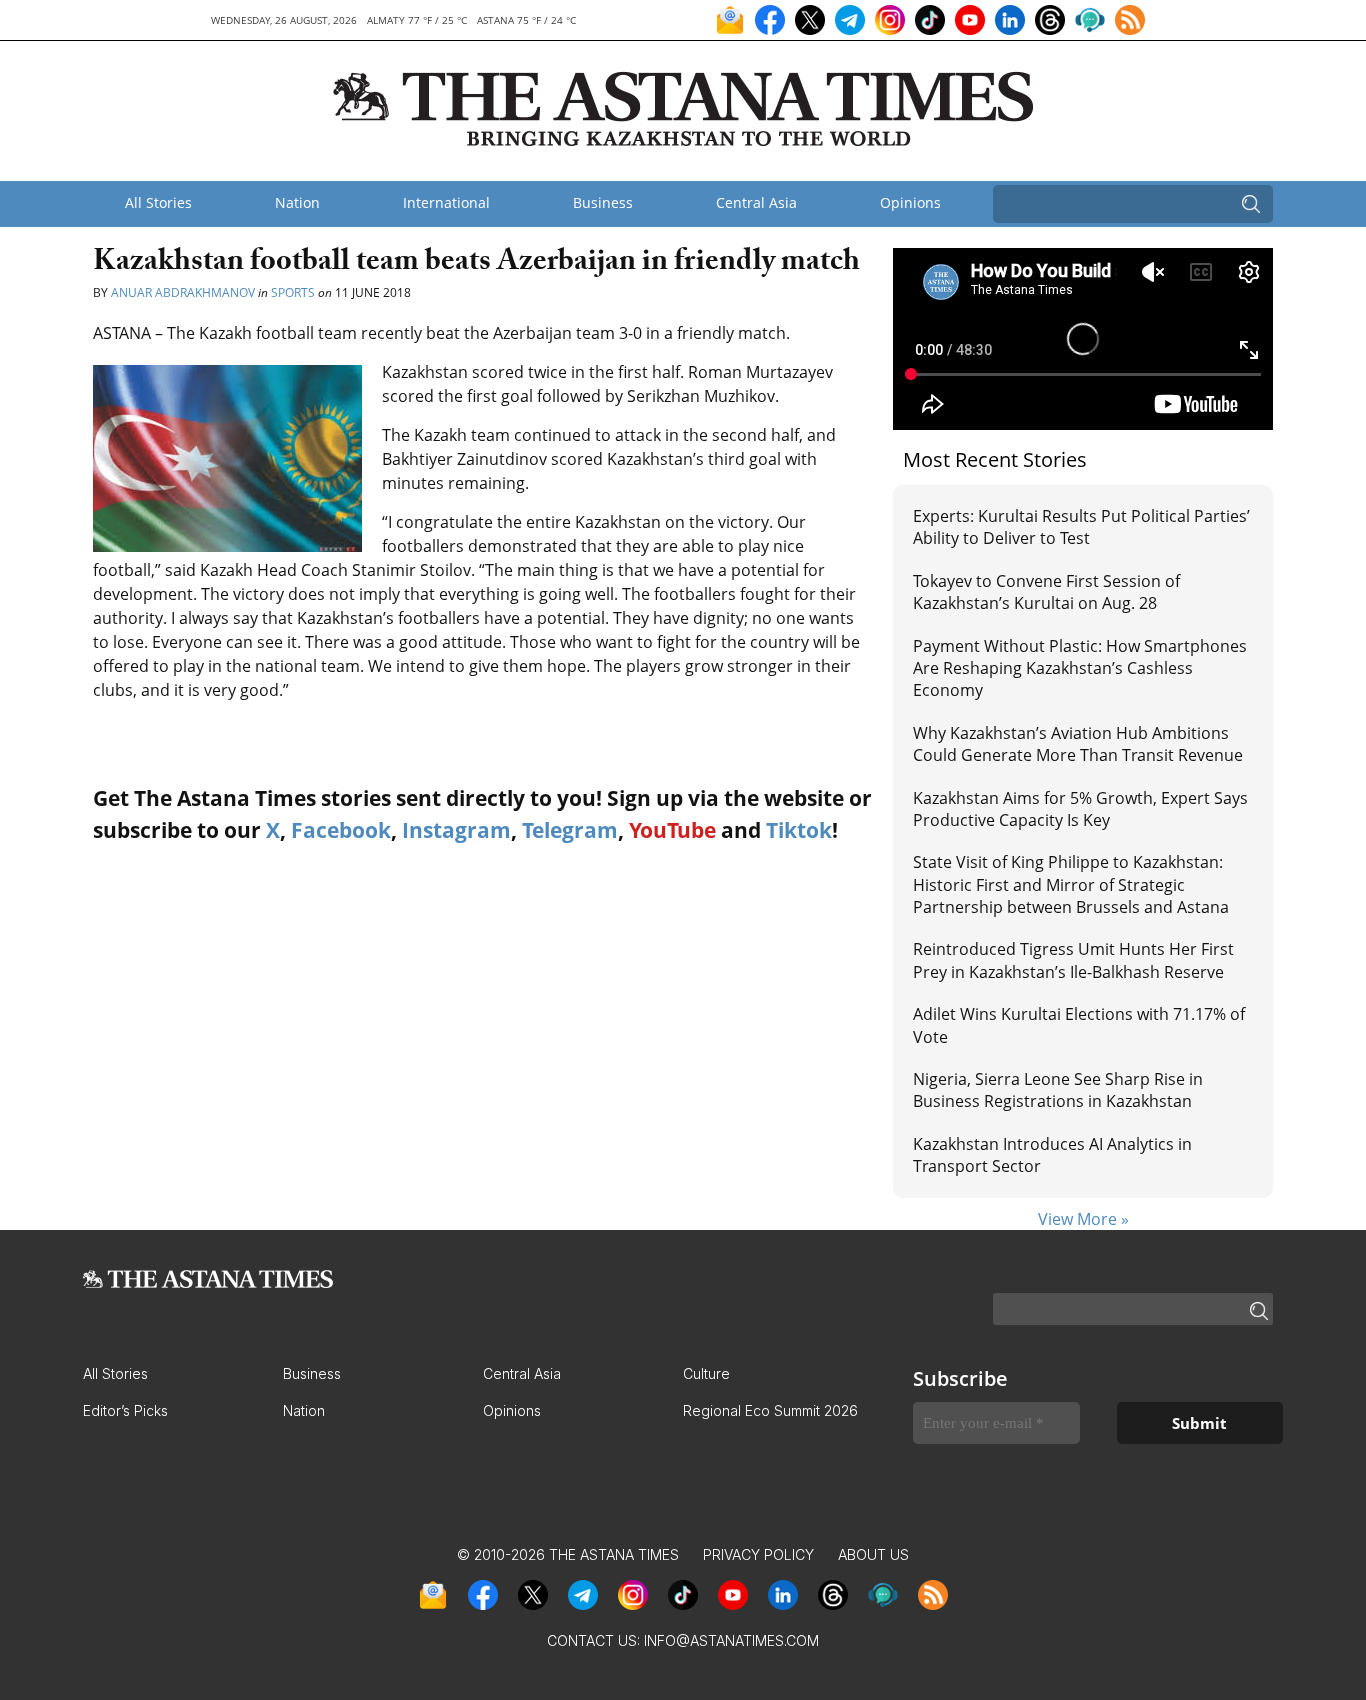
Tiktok (799, 830)
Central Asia (756, 202)
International (446, 202)
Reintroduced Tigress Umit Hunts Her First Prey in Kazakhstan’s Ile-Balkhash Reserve (1073, 960)
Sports (293, 292)
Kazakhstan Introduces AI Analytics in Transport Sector (1052, 1155)
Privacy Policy (758, 1554)
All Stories (158, 202)
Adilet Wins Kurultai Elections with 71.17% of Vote (1079, 1025)
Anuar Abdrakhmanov (184, 292)
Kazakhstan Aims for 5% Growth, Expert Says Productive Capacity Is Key (1080, 809)
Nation (297, 202)
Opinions (910, 202)
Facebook (341, 830)
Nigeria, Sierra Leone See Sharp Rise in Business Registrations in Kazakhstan (1058, 1090)
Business (603, 202)
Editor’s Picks (125, 1410)
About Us (873, 1554)
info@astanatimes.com (731, 1640)
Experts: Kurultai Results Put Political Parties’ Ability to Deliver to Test (1081, 527)
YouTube (672, 830)
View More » (1083, 1219)
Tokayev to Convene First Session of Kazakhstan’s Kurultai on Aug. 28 (1046, 592)
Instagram (456, 830)
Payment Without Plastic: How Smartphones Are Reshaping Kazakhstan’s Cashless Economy (1080, 668)
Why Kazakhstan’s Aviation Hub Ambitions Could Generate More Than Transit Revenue (1078, 744)
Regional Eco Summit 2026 (770, 1410)
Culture (706, 1373)
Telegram (570, 830)
